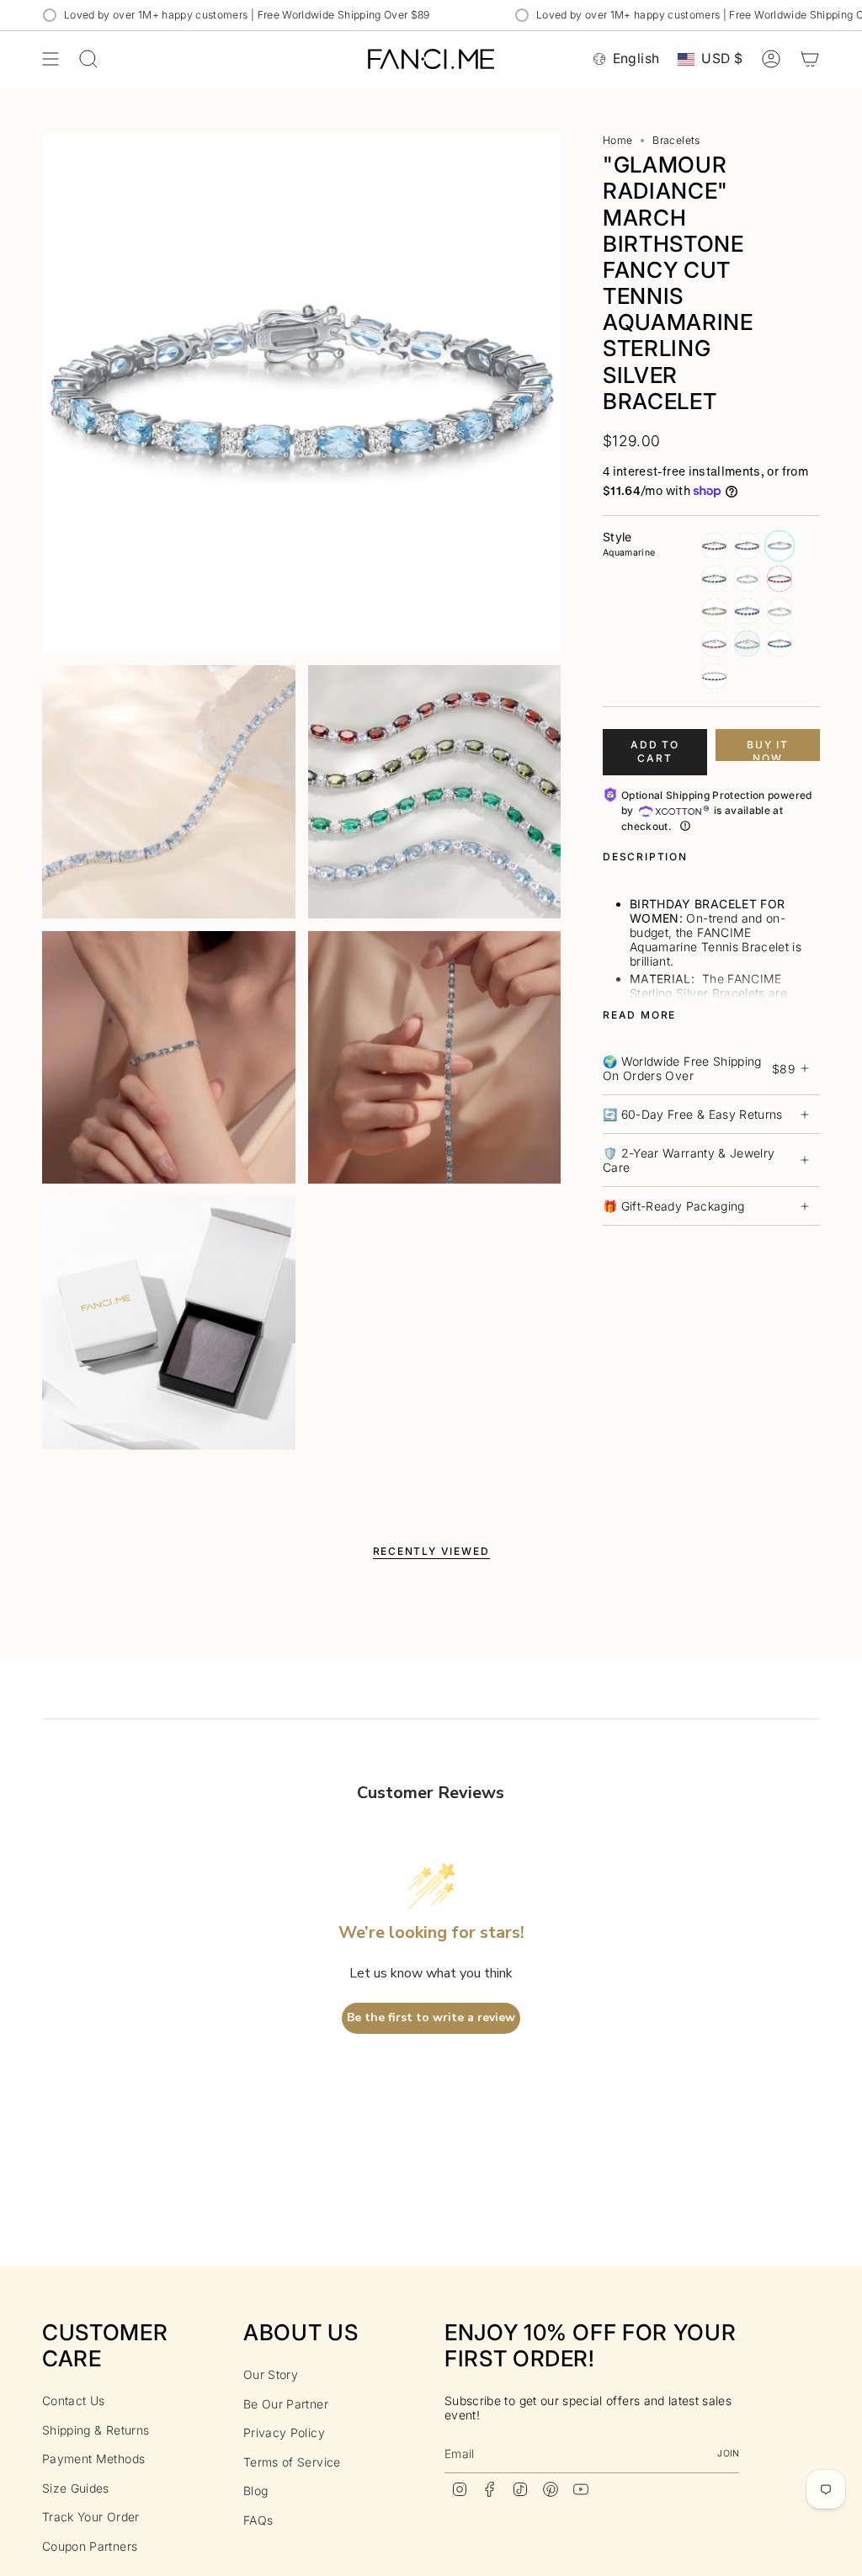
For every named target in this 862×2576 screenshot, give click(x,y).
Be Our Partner (286, 2404)
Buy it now (768, 750)
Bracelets (676, 140)
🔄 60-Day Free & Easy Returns (693, 1114)
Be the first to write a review (431, 2017)
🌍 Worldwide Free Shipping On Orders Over (699, 1068)
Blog (255, 2491)
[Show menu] (51, 59)
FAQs (258, 2520)
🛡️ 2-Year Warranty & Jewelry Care (689, 1160)
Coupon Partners (90, 2546)
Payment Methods (93, 2459)
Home (617, 140)
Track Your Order (91, 2517)
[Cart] (810, 59)
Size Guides (76, 2488)
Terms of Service (292, 2462)
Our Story (271, 2374)
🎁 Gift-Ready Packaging (674, 1206)
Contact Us (74, 2400)
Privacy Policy (284, 2432)
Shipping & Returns (96, 2430)
